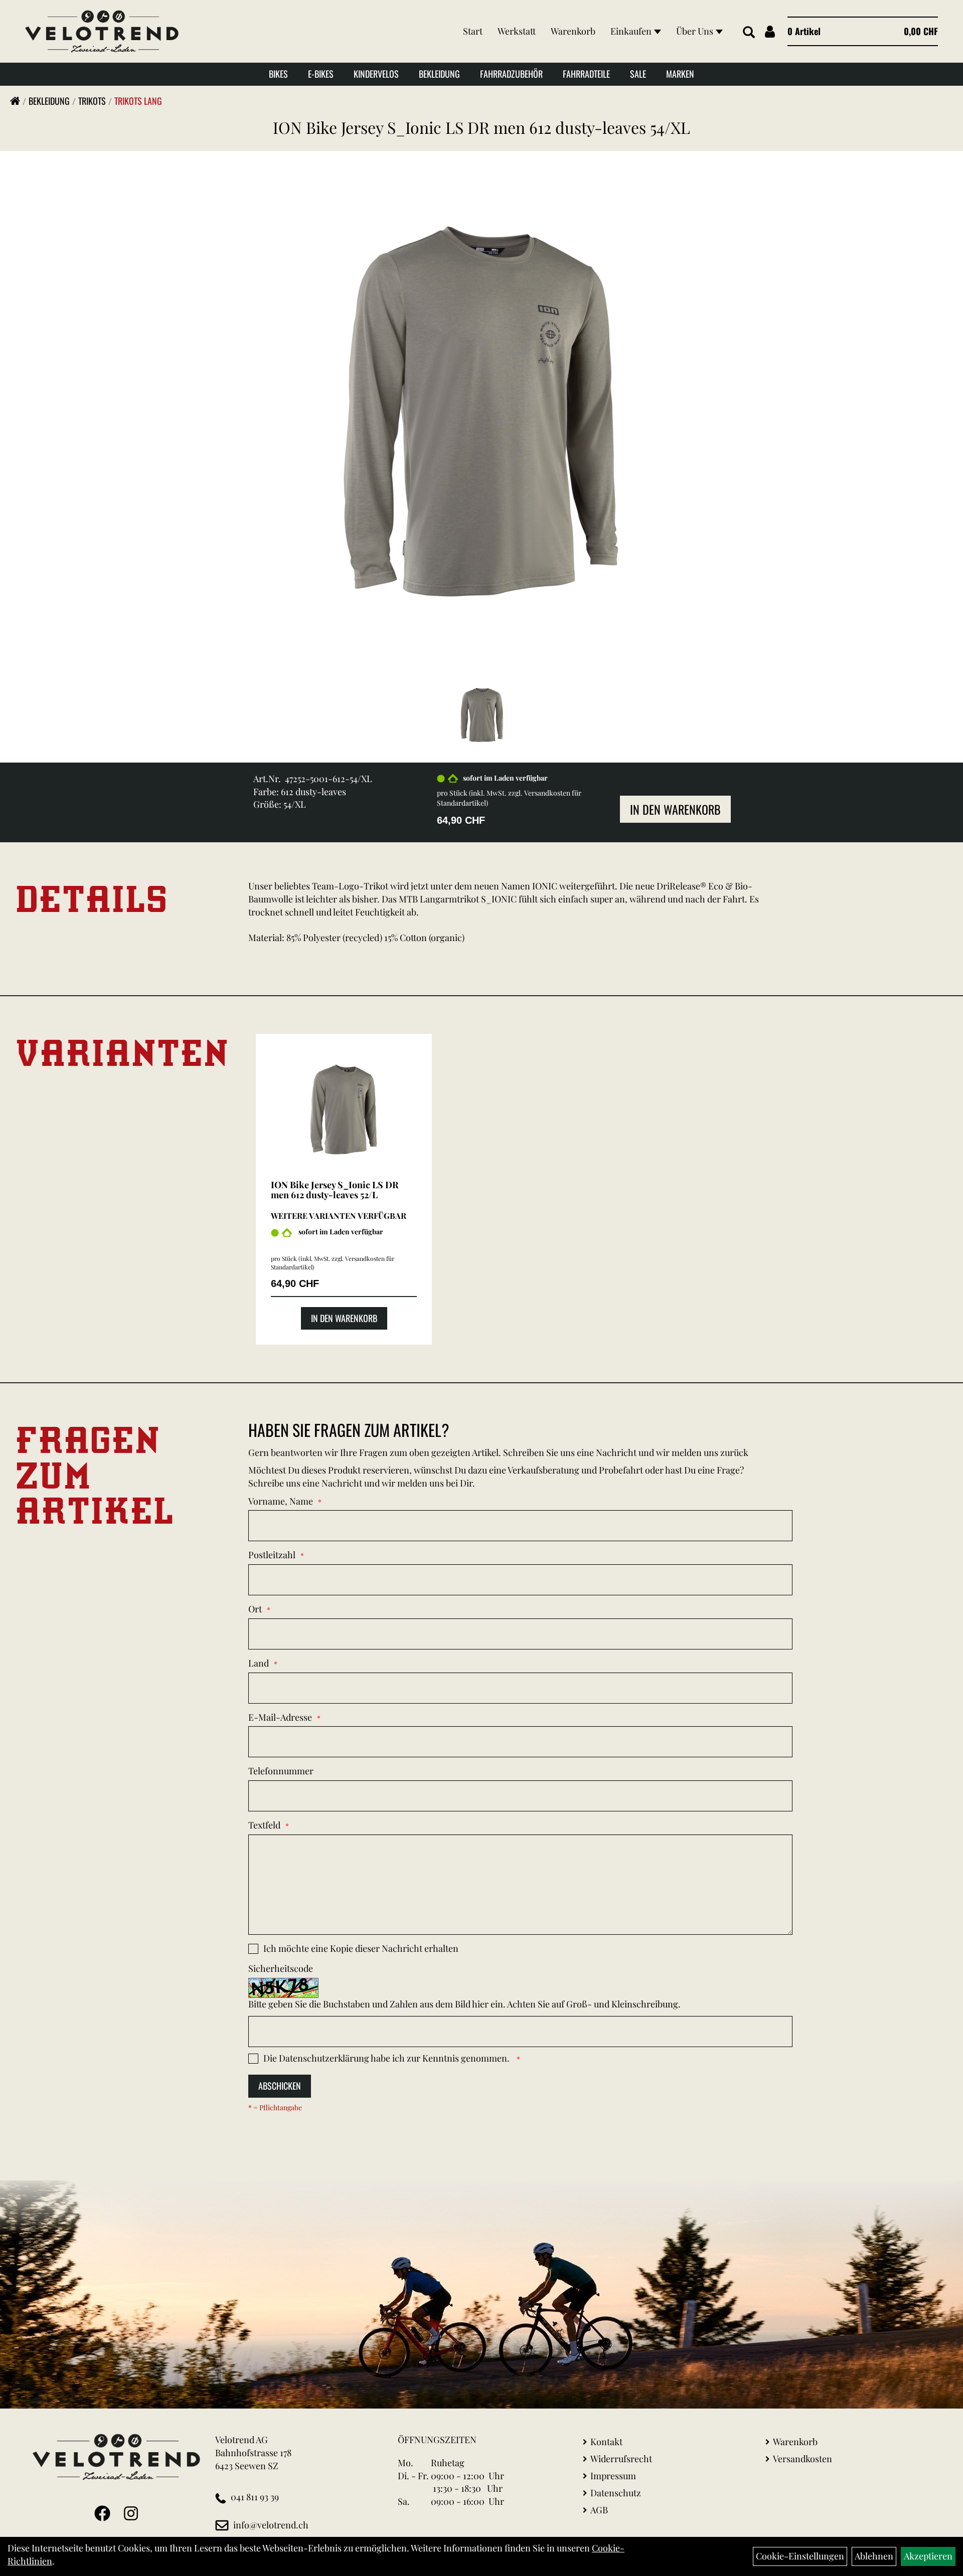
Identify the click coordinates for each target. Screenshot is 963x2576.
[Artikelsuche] (749, 33)
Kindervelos (376, 74)
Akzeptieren (928, 2556)
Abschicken (280, 2086)
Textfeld (264, 1825)
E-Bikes (321, 74)
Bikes (278, 74)
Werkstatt (517, 31)
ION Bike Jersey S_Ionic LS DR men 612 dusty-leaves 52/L (335, 1190)
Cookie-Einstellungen (800, 2556)
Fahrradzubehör (511, 74)
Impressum (613, 2476)
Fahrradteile (586, 74)
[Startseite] (15, 101)
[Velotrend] (102, 31)
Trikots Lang (138, 101)
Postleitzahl (272, 1555)
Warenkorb (573, 31)
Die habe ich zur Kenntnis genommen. (387, 2058)
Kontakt (606, 2442)
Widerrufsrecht (621, 2459)
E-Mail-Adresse (280, 1717)
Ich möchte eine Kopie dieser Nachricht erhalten (361, 1948)
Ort (255, 1609)
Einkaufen (631, 31)
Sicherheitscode (281, 1968)
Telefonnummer (281, 1771)
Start (473, 31)
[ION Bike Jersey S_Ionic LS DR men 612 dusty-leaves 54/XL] (481, 411)
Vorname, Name (281, 1501)
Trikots (92, 101)
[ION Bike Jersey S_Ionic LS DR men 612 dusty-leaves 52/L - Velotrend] (344, 1110)
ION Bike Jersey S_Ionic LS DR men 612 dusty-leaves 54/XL (481, 127)
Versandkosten (802, 2459)
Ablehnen (874, 2556)
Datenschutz (616, 2493)
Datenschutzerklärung (324, 2058)
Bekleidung (439, 74)
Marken (680, 74)
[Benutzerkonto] (770, 31)
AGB (599, 2510)
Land (259, 1663)
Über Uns (695, 31)
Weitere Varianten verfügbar (339, 1216)
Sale (638, 74)
